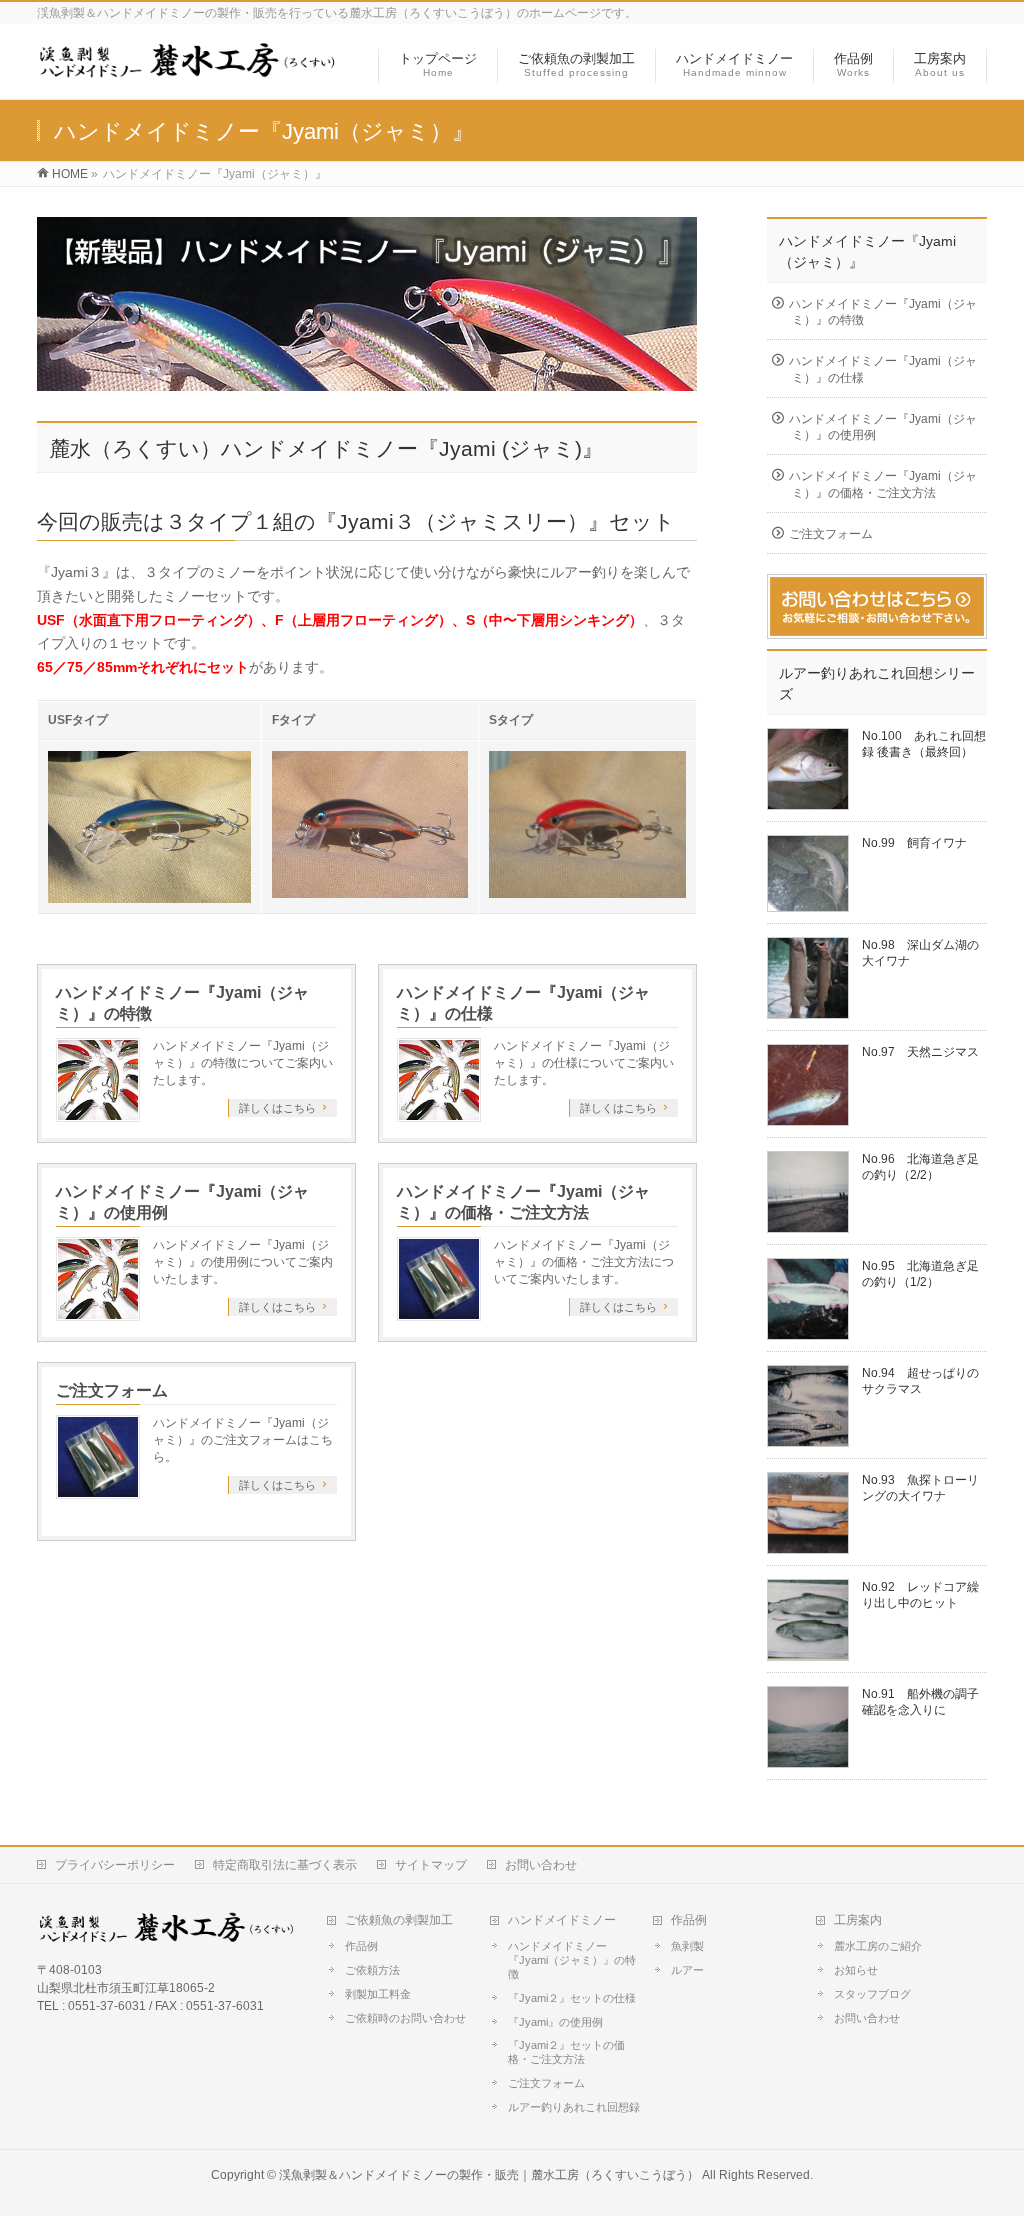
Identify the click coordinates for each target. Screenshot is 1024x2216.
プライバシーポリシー (115, 1865)
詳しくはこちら (277, 1108)
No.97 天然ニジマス (920, 1052)
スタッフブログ (872, 1994)
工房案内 (858, 1920)
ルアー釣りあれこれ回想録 (574, 2107)
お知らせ (856, 1970)
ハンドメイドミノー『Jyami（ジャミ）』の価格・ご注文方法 (883, 484)
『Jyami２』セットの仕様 (572, 1998)
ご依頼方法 (372, 1970)
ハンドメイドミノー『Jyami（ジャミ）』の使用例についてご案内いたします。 (243, 1262)
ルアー (687, 1970)
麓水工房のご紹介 (878, 1946)
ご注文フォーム (112, 1390)
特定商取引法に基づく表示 (285, 1865)
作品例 (361, 1946)
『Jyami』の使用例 (555, 2022)
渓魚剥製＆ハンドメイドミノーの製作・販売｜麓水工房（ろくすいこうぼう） (489, 2175)
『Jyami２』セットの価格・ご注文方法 (566, 2052)
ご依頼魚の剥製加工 (399, 1920)
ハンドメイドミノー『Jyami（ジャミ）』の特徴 (883, 312)
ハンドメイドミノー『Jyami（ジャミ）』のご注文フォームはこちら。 (243, 1440)
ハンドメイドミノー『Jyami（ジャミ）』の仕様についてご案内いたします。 (584, 1063)
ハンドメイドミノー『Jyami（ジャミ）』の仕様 (883, 369)
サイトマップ (431, 1865)
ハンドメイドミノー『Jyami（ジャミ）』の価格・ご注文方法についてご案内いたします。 (584, 1262)
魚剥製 (687, 1946)
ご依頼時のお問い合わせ (405, 2018)
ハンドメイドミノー (562, 1920)
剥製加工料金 (378, 1994)
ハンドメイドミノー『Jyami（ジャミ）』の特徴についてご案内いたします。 (243, 1063)
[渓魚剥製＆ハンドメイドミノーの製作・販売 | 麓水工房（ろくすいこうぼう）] (188, 73)
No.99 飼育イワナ (914, 843)
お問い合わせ (541, 1865)
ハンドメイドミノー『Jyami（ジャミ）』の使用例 (883, 427)
